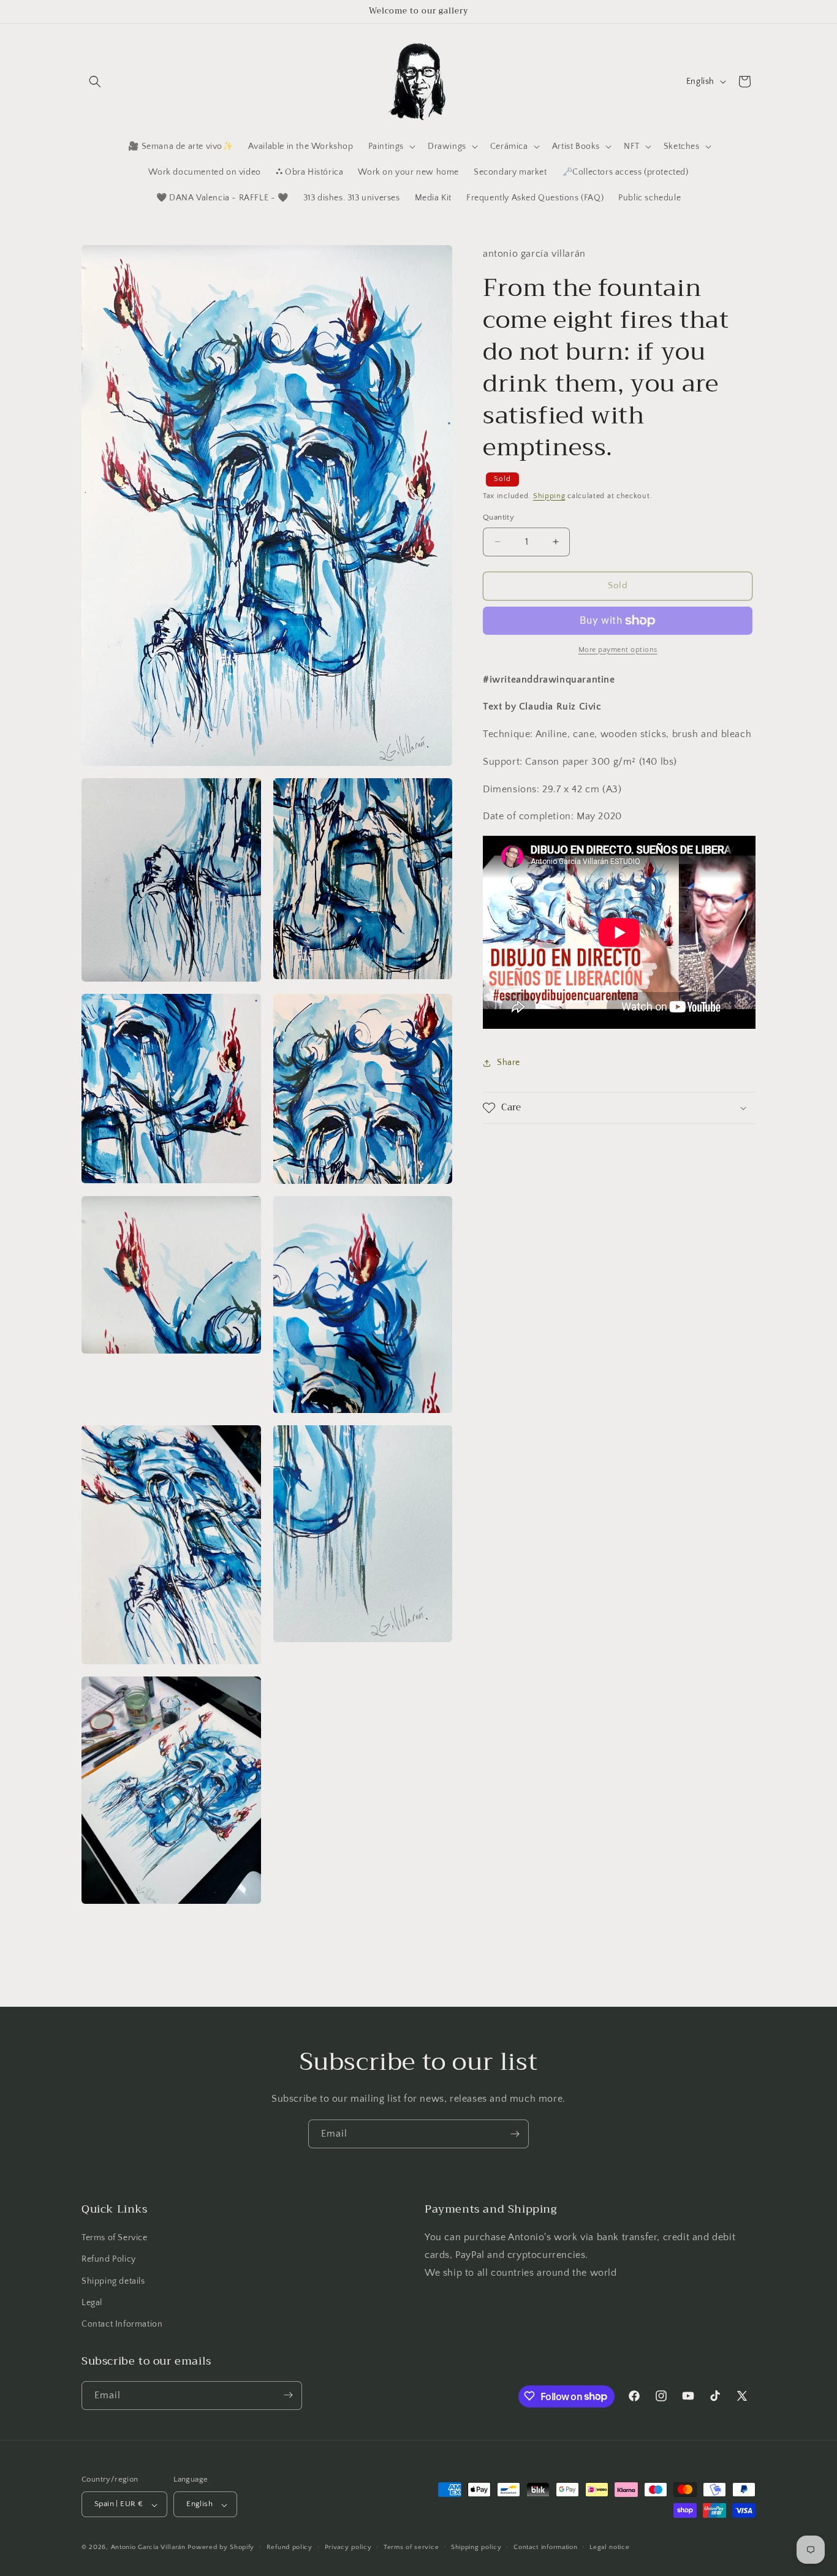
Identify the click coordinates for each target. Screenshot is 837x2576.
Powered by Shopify (221, 2548)
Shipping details (113, 2281)
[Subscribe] (515, 2134)
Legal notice (609, 2548)
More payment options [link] (618, 650)
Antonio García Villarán (148, 2548)
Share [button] (509, 1063)
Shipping (549, 496)
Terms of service (411, 2548)
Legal (92, 2303)
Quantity (498, 517)
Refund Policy (109, 2260)
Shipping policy (476, 2548)
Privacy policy (348, 2548)
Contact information (545, 2548)
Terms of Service (115, 2238)
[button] (95, 81)
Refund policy (290, 2548)
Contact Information (122, 2325)
